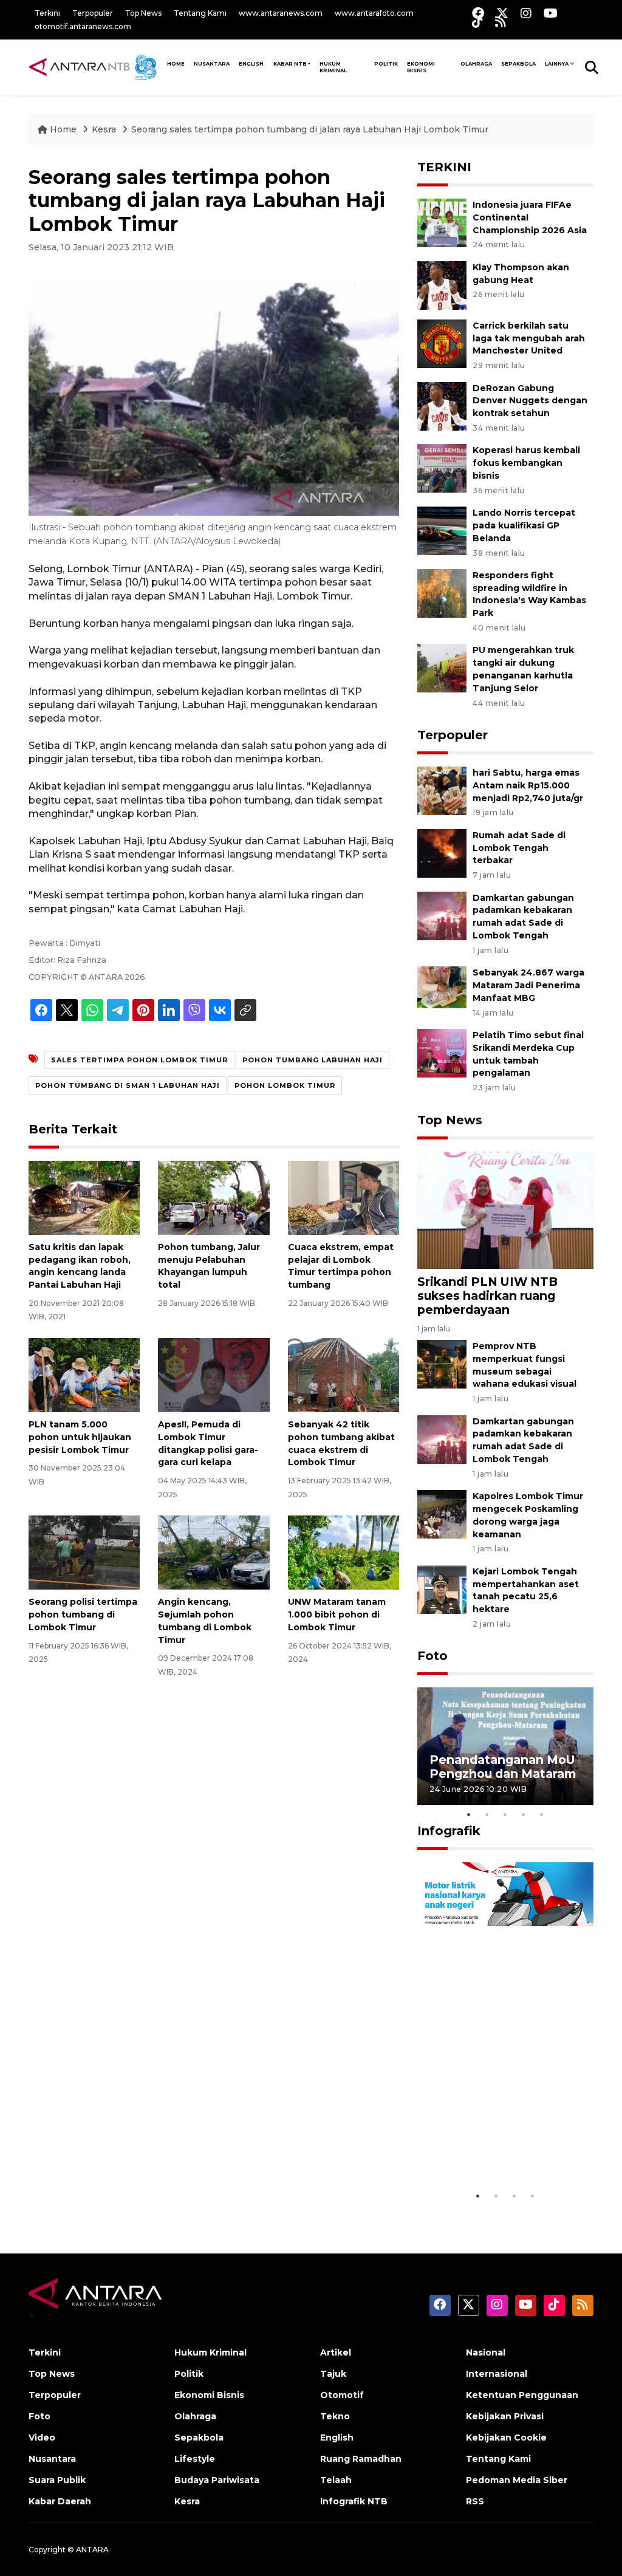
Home (63, 129)
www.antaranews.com (281, 13)
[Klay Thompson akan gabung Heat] (442, 285)
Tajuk (333, 2374)
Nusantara (52, 2459)
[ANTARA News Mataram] (95, 67)
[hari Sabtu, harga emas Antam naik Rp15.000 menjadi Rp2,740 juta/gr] (442, 790)
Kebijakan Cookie (506, 2438)
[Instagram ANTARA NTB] (526, 13)
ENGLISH (251, 64)
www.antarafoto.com (374, 13)
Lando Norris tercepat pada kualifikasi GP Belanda (524, 525)
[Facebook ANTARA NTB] (478, 13)
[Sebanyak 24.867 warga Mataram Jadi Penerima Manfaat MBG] (442, 990)
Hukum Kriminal (333, 67)
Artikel (336, 2352)
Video (42, 2438)
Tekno (335, 2416)
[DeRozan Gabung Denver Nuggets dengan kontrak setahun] (442, 405)
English (337, 2438)
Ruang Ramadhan (361, 2459)
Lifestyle (195, 2459)
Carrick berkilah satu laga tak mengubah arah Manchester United (529, 338)
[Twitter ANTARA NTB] (502, 13)
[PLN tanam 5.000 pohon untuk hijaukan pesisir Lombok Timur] (84, 1374)
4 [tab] (524, 1814)
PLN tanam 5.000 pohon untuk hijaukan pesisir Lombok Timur (80, 1437)
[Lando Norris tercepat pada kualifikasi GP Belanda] (442, 530)
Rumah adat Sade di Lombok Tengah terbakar (519, 848)
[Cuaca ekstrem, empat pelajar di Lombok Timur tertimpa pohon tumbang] (343, 1197)
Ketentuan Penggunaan (522, 2395)
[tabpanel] (505, 1746)
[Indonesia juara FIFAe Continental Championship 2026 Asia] (442, 222)
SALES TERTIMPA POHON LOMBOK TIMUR (139, 1060)
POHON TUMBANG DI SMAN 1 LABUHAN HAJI (128, 1085)
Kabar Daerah (60, 2501)
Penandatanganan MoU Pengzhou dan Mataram (503, 1767)
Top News (143, 13)
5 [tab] (542, 1814)
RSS (475, 2501)
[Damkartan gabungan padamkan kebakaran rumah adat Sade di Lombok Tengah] (442, 915)
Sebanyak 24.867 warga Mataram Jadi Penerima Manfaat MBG (528, 985)
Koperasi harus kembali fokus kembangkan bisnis (526, 463)
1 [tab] (469, 1814)
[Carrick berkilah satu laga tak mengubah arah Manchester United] (442, 343)
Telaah (336, 2480)
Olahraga (476, 64)
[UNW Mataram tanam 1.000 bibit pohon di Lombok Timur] (343, 1552)
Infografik (449, 1831)
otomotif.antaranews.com (83, 26)
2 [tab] (487, 1814)
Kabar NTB (290, 64)
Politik (386, 64)
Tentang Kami (200, 13)
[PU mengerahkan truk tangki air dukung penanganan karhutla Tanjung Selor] (442, 668)
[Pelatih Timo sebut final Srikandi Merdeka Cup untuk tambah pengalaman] (442, 1052)
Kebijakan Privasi (505, 2416)
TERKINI (444, 167)
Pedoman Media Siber (517, 2480)
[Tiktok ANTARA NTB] (477, 22)
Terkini (47, 13)
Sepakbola (518, 64)
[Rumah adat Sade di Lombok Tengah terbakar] (442, 852)
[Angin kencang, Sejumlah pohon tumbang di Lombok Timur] (214, 1552)
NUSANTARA (212, 64)
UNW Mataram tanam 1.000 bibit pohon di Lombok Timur (337, 1614)
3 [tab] (505, 1814)
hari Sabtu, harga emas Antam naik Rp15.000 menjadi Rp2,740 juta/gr (528, 785)
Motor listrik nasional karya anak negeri (494, 2154)
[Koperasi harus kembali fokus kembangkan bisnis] (442, 468)
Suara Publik (57, 2480)
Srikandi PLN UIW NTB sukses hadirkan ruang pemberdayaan (487, 1296)
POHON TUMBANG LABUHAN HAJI (313, 1060)
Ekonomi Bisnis (421, 67)
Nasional (486, 2352)
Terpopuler (93, 13)
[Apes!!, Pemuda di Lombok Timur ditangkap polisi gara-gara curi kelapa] (214, 1374)
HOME (176, 64)
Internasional (497, 2374)
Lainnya (557, 64)
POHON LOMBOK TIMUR (285, 1085)
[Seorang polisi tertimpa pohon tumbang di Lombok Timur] (84, 1552)
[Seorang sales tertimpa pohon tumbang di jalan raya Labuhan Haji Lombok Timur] (505, 1209)
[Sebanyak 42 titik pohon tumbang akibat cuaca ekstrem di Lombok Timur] (343, 1374)
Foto (432, 1656)
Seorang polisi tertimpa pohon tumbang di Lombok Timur (83, 1614)
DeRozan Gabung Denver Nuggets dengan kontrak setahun (530, 401)
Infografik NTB (354, 2501)
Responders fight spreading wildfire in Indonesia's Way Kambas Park (529, 594)
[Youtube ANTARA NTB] (551, 13)
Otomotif (342, 2395)
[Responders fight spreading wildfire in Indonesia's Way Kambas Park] (442, 593)
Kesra (104, 129)
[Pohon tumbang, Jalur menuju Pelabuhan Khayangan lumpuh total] (214, 1197)
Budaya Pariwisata (217, 2480)
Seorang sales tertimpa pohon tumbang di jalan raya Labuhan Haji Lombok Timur (310, 129)
